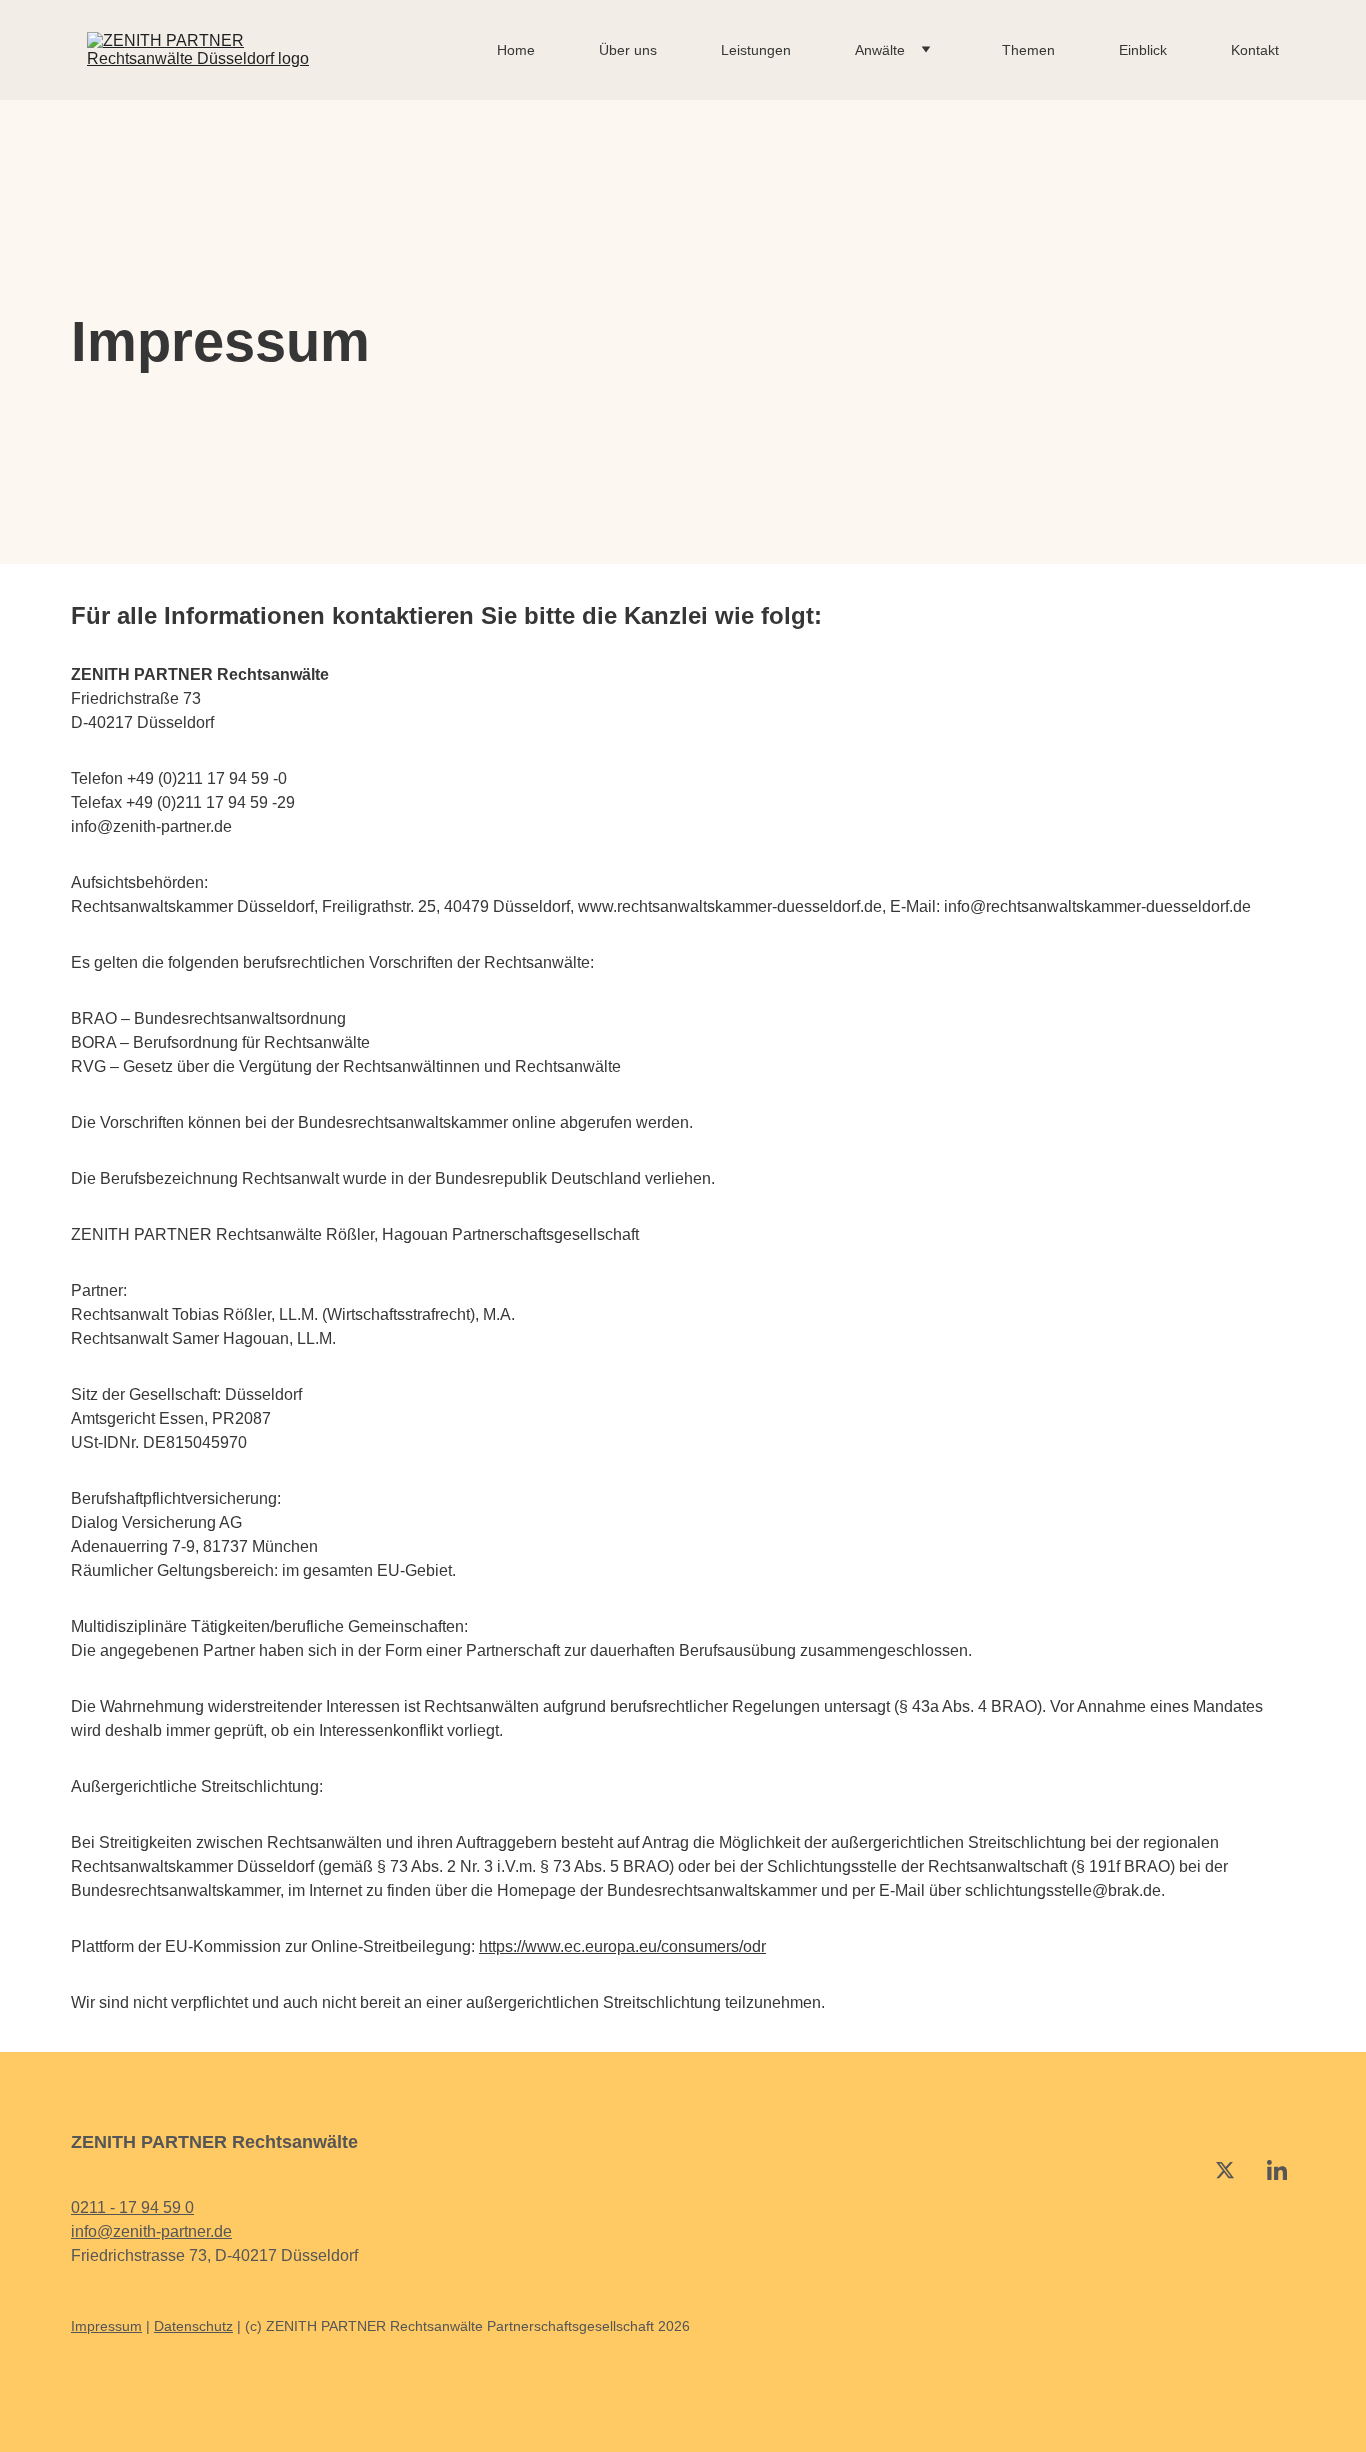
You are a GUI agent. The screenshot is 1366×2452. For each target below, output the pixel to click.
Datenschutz (193, 2326)
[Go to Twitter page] (1225, 2170)
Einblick (1143, 50)
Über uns (628, 50)
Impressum (106, 2326)
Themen (1028, 50)
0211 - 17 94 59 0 (132, 2207)
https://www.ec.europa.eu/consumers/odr (622, 1946)
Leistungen (756, 50)
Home (516, 50)
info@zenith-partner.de (151, 2231)
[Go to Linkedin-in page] (1277, 2170)
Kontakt (1255, 50)
